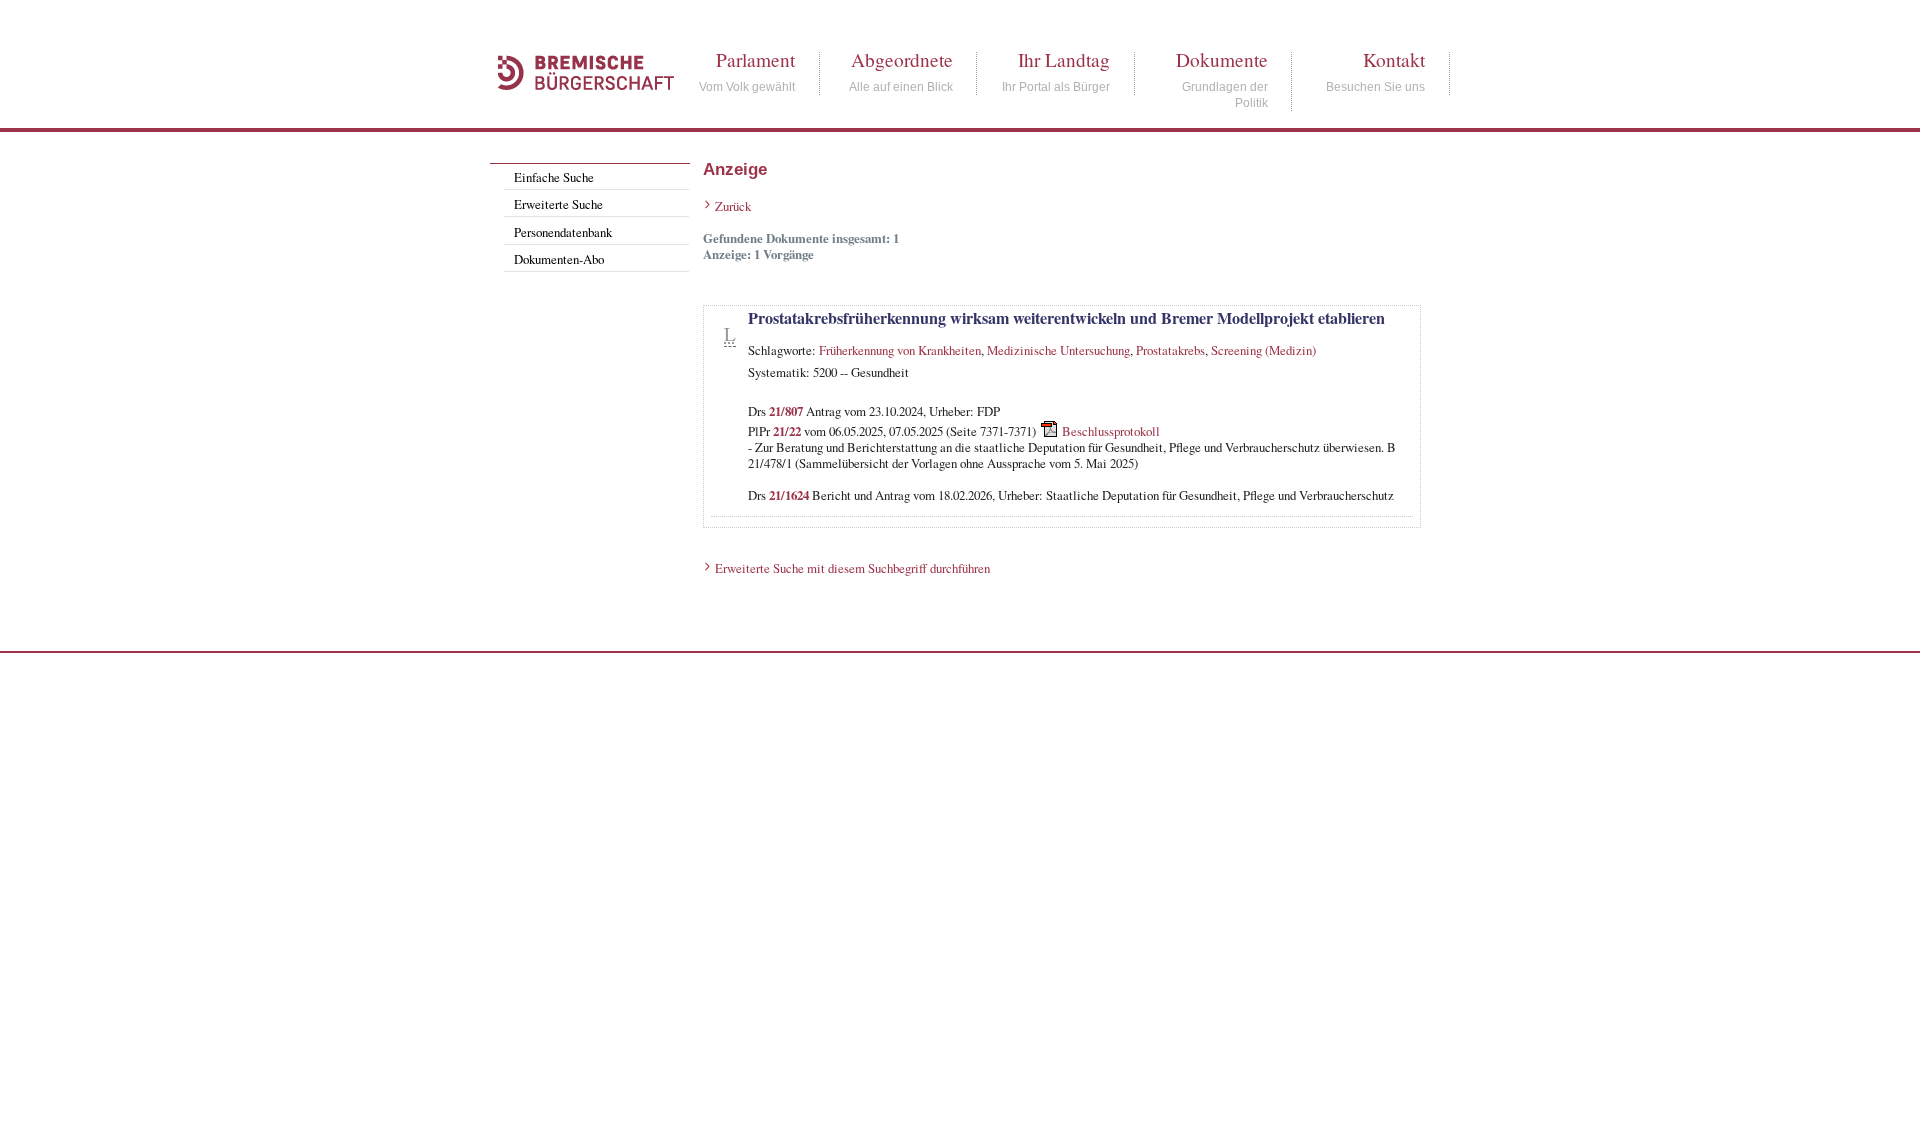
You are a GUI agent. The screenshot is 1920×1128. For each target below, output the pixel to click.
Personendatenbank (563, 232)
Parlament (755, 59)
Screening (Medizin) (1263, 350)
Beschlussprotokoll (1111, 431)
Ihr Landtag (1064, 59)
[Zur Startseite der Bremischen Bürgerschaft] (576, 112)
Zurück (733, 206)
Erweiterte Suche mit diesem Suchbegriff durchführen (852, 568)
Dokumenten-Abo (559, 259)
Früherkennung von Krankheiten (900, 350)
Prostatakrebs (1170, 350)
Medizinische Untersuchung (1058, 350)
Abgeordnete (902, 59)
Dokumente (1222, 59)
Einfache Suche (554, 177)
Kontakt (1394, 59)
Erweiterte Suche (558, 204)
